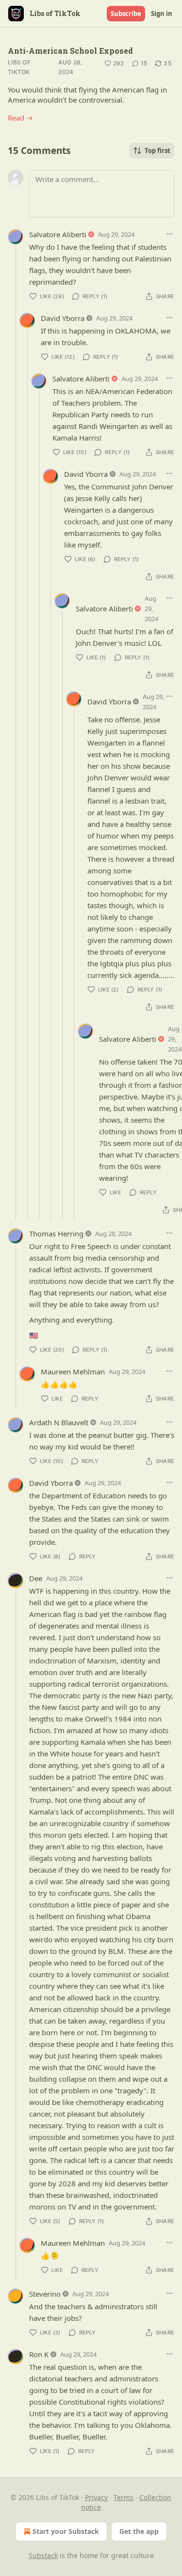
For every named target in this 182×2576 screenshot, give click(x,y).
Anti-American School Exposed (70, 51)
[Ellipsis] (169, 234)
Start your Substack (66, 2531)
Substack (43, 2555)
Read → (20, 118)
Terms (124, 2497)
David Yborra (63, 318)
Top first (157, 151)
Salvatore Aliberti (58, 234)
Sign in (162, 14)
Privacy (96, 2497)
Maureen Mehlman (73, 1372)
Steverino (45, 2294)
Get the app (139, 2531)
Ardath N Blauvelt (59, 1422)
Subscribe (126, 14)
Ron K (39, 2354)
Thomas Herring (56, 1234)
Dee (36, 1578)
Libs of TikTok (19, 67)
